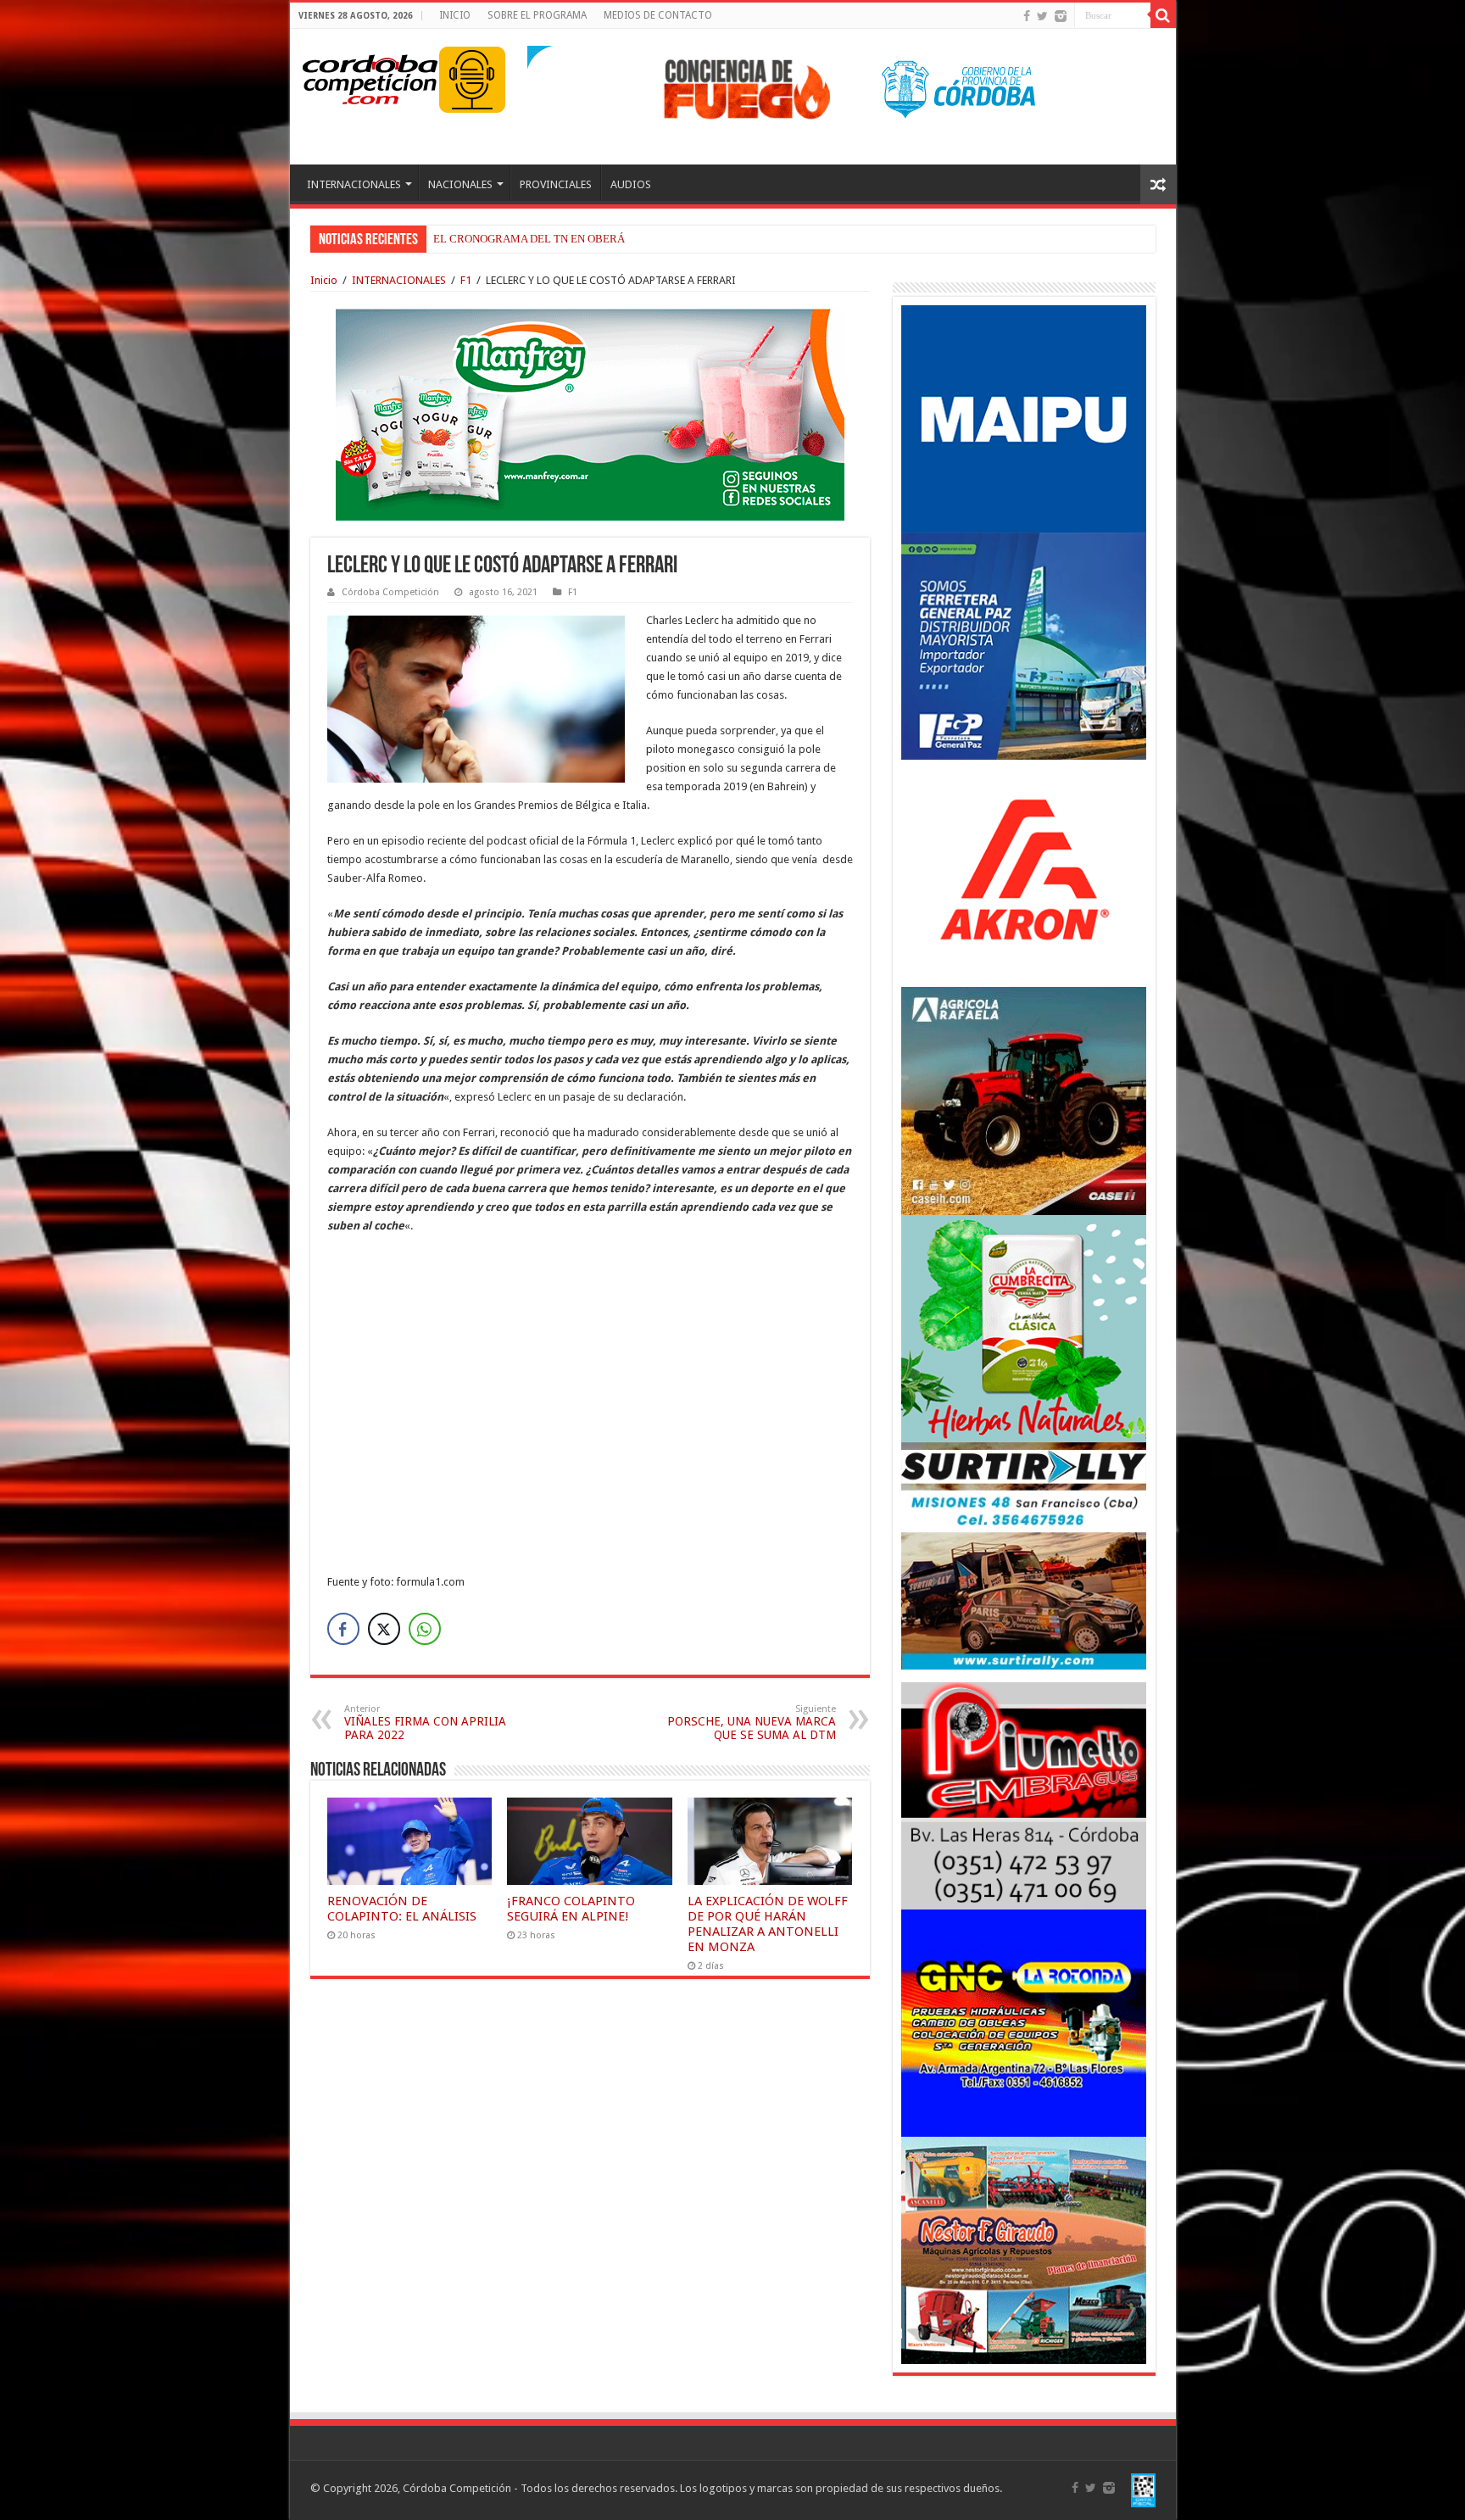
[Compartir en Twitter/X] (384, 1629)
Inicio (324, 280)
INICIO (455, 15)
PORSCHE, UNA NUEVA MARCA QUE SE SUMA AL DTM (752, 1723)
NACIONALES (460, 184)
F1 (466, 280)
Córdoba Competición (390, 592)
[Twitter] (1042, 16)
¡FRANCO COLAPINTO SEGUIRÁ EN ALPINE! (571, 1909)
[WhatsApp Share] (425, 1629)
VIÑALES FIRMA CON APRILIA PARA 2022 (425, 1723)
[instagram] (1061, 16)
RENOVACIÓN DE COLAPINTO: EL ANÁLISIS (402, 1909)
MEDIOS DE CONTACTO (658, 15)
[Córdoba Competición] (370, 76)
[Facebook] (1027, 16)
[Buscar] (1163, 15)
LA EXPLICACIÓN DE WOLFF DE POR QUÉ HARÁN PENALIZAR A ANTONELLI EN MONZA (768, 1924)
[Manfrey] (590, 413)
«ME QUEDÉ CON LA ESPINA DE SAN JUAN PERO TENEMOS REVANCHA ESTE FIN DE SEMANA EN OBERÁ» (700, 239)
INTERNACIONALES (354, 184)
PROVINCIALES (556, 184)
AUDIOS (631, 184)
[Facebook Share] (343, 1629)
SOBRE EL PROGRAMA (537, 15)
